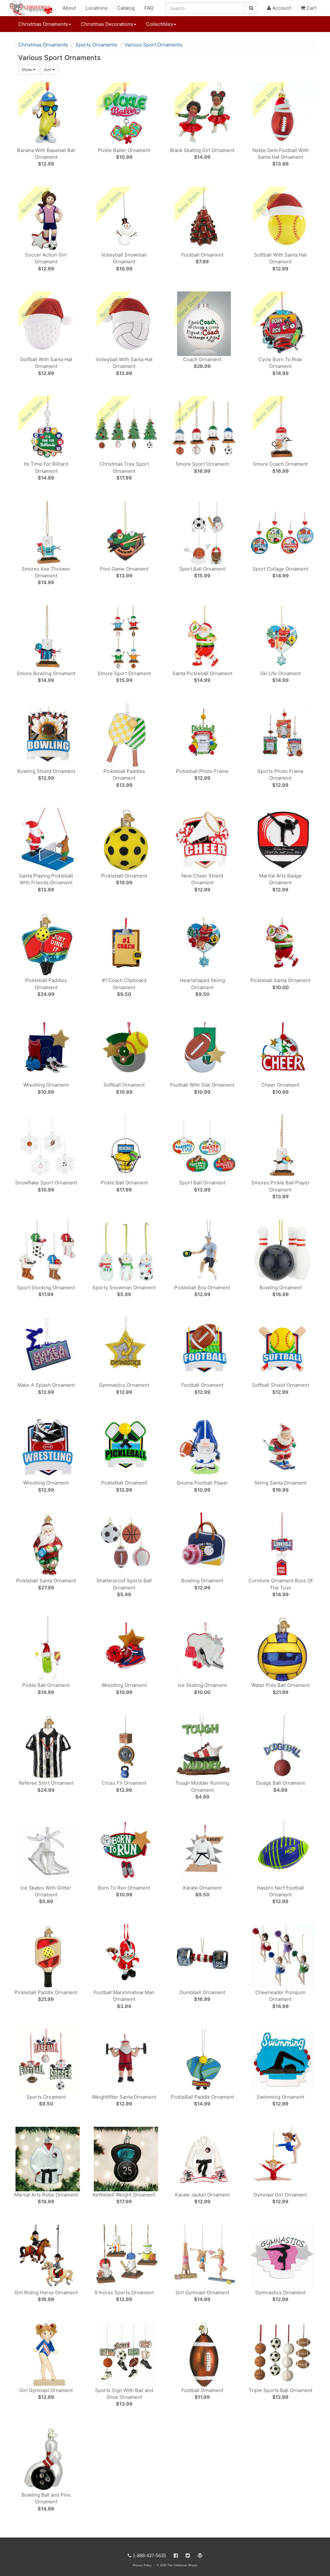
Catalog (126, 8)
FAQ (149, 8)
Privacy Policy (142, 2565)
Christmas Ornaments (43, 45)
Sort (48, 70)
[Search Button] (251, 8)
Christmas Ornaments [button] (43, 24)
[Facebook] (176, 2556)
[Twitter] (188, 2556)
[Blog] (200, 2556)
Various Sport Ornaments (154, 45)
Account (281, 8)
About (69, 8)
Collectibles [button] (160, 24)
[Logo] (33, 8)
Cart (311, 8)
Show (27, 70)
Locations (97, 8)
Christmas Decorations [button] (107, 24)
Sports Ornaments (96, 45)
